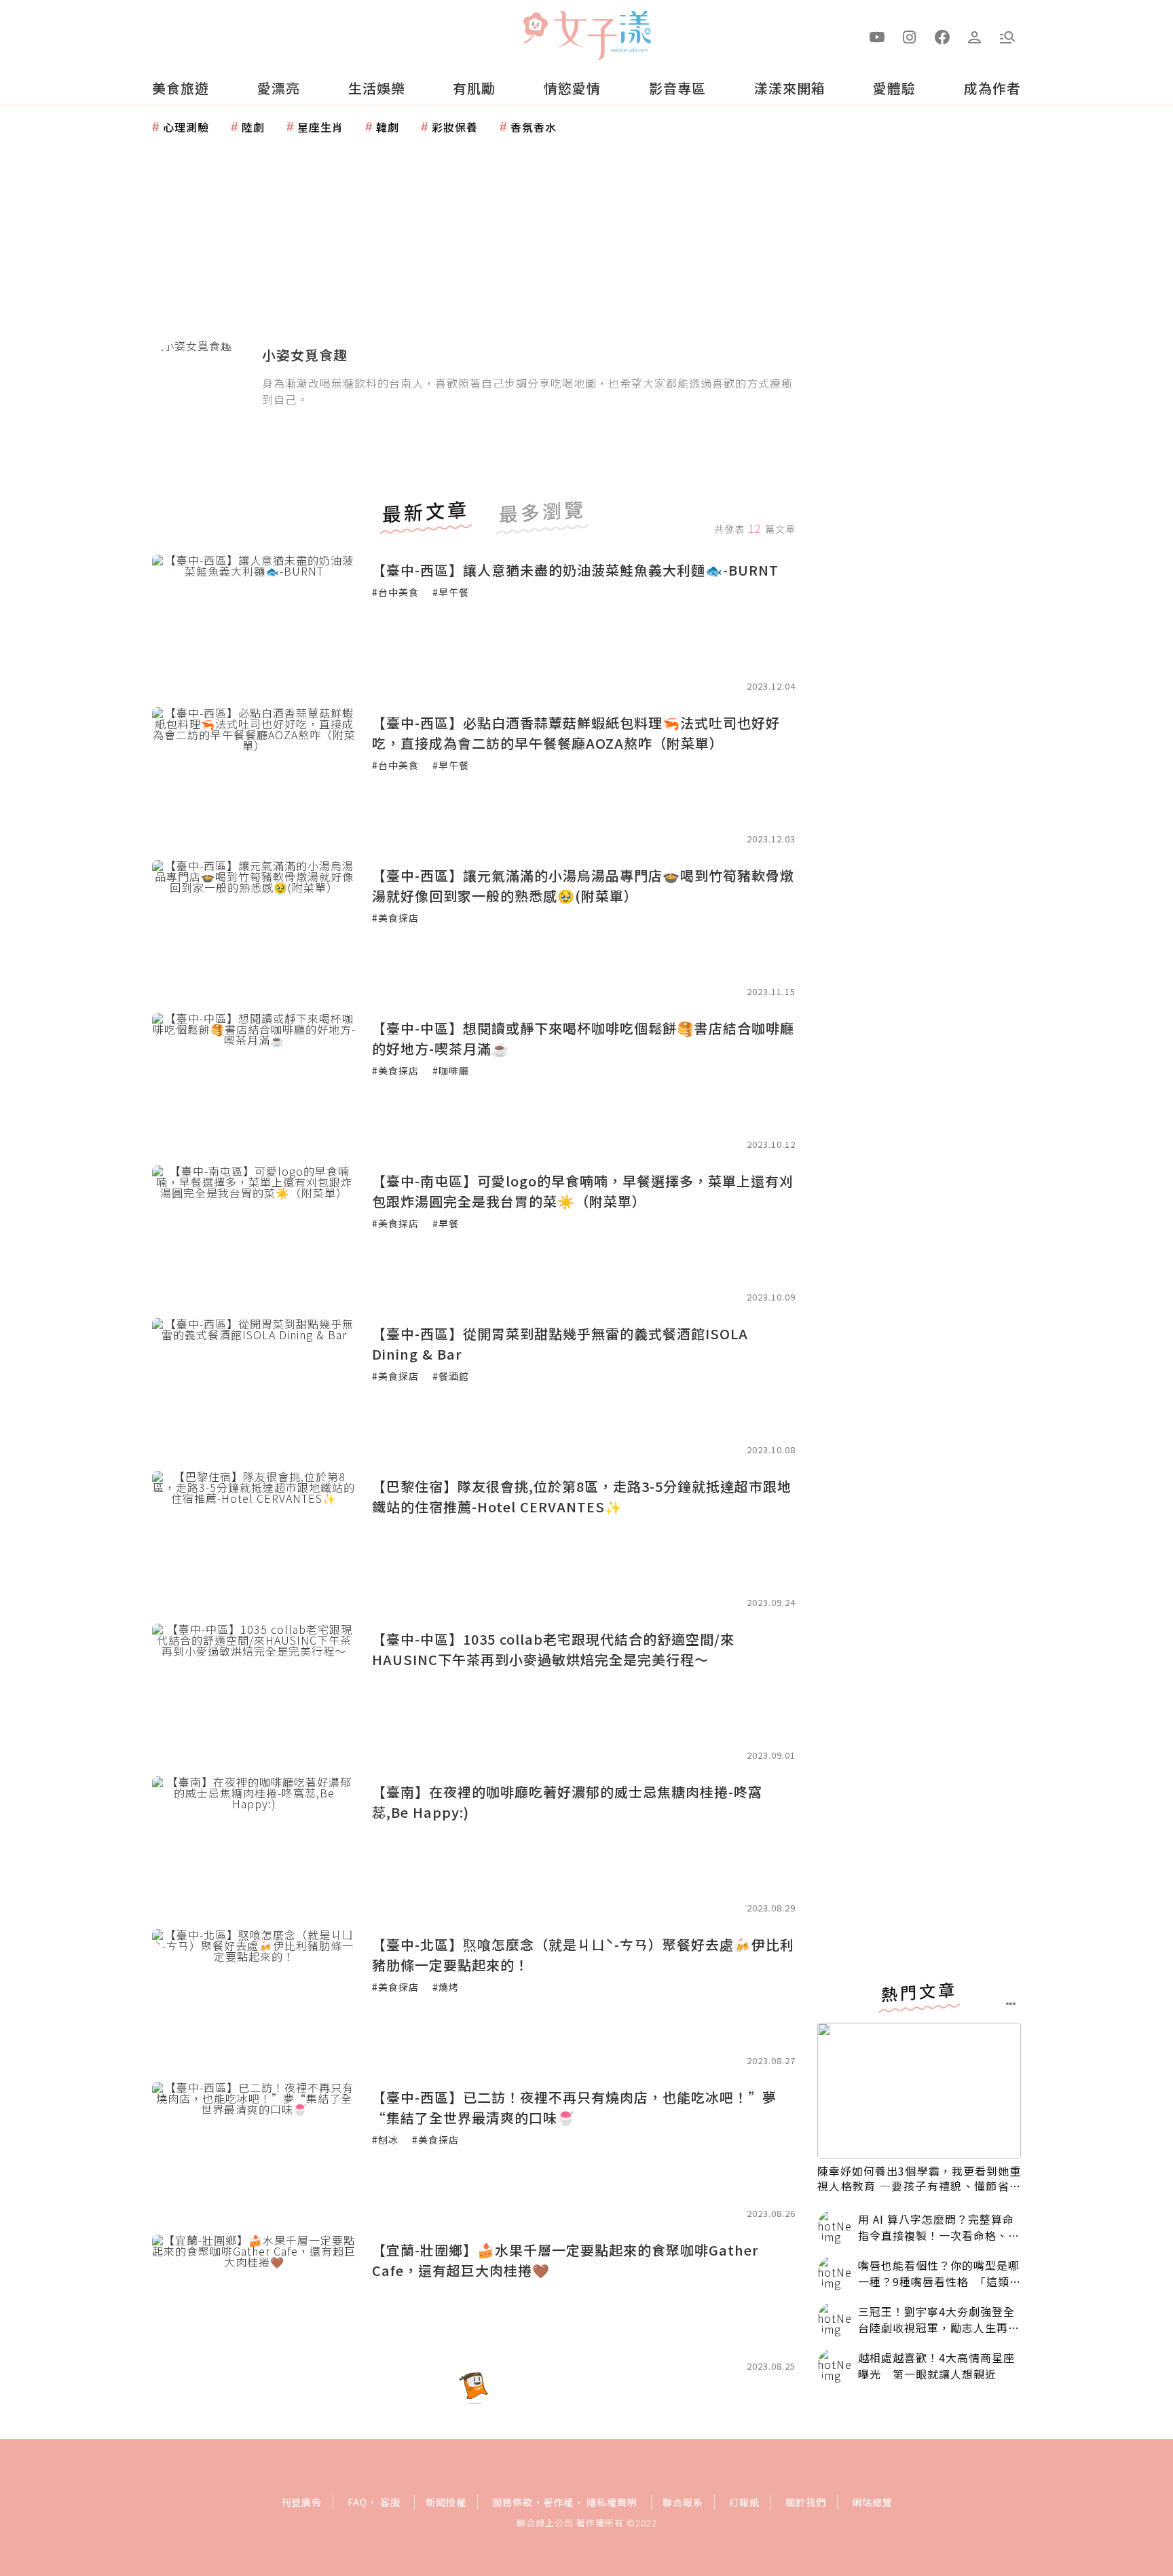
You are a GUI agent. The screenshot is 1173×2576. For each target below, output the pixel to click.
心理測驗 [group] (186, 127)
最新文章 (426, 513)
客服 (390, 2502)
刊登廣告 (301, 2502)
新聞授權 (446, 2502)
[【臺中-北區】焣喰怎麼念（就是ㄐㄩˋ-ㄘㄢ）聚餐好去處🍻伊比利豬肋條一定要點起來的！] (254, 1997)
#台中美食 (395, 592)
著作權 (558, 2502)
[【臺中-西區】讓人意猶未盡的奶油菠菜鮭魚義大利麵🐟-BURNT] (254, 622)
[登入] (975, 36)
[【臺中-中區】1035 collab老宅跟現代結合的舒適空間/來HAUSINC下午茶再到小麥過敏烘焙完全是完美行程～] (254, 1692)
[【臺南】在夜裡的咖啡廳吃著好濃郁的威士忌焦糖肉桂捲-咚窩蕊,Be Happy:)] (254, 1844)
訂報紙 (744, 2502)
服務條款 (513, 2502)
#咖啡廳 (451, 1070)
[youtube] (877, 36)
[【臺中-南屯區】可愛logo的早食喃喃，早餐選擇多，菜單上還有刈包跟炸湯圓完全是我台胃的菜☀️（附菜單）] (254, 1233)
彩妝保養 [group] (455, 127)
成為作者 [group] (992, 88)
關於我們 (806, 2502)
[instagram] (910, 36)
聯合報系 (683, 2502)
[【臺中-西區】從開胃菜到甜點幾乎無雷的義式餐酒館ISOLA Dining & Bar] (254, 1386)
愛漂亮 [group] (279, 88)
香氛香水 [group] (534, 127)
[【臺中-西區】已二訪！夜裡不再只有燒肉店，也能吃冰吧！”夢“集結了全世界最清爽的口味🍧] (254, 2150)
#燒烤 (446, 1987)
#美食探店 (395, 918)
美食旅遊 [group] (181, 88)
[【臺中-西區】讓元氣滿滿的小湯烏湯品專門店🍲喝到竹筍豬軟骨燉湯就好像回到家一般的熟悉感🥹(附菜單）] (254, 928)
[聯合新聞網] (535, 29)
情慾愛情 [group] (572, 88)
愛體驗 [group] (894, 88)
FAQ (357, 2502)
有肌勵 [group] (474, 88)
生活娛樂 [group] (377, 88)
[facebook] (942, 36)
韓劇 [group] (388, 127)
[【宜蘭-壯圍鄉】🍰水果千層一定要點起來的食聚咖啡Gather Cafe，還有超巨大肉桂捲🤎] (254, 2302)
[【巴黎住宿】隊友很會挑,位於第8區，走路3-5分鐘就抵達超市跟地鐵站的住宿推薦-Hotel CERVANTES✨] (254, 1539)
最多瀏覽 (542, 513)
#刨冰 (385, 2140)
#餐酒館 (451, 1376)
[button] (1007, 36)
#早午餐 (451, 592)
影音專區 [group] (677, 88)
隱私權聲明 (612, 2502)
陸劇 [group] (253, 127)
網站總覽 (872, 2502)
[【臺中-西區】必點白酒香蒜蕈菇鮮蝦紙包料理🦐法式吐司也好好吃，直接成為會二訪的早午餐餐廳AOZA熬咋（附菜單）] (254, 775)
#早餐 (446, 1223)
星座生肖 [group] (320, 127)
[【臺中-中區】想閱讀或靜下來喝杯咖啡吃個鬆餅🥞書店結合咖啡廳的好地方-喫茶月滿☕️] (254, 1081)
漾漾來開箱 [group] (790, 88)
